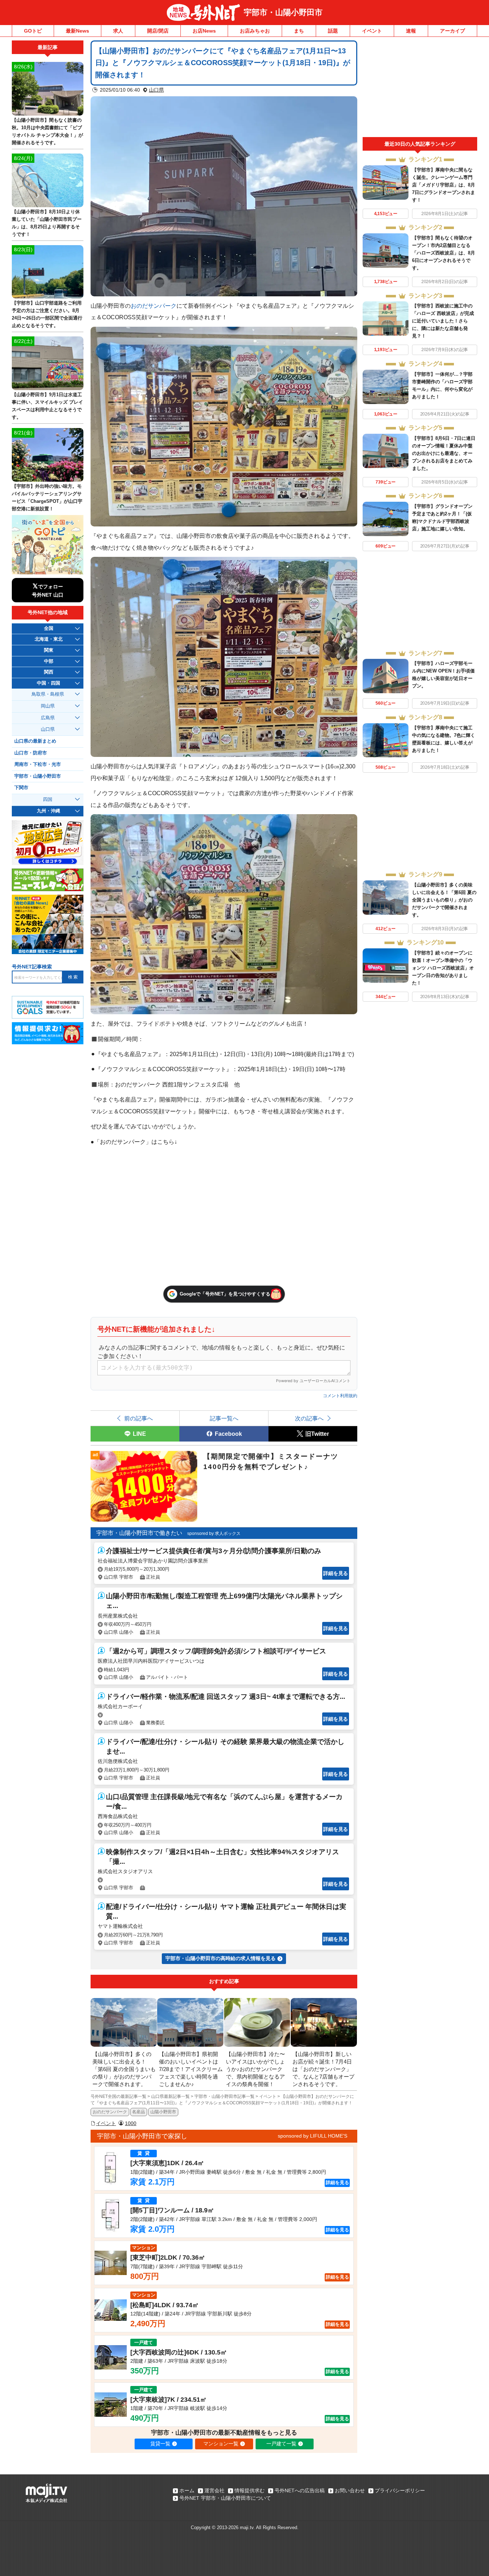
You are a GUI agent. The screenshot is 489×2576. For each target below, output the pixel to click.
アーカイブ (452, 31)
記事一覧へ (224, 1418)
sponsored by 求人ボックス (214, 1534)
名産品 (139, 2112)
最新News (78, 31)
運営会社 (214, 2490)
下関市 (21, 788)
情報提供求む (250, 2490)
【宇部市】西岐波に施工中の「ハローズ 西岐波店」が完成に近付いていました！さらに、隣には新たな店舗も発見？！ (443, 321)
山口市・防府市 (31, 753)
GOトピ (33, 31)
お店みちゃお (255, 31)
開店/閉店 (158, 31)
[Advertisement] (420, 89)
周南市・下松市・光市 (38, 764)
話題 (333, 31)
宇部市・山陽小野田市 (283, 12)
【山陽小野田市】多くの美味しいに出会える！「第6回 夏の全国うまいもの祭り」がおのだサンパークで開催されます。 (444, 900)
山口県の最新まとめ (35, 741)
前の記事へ (139, 1418)
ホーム (187, 2490)
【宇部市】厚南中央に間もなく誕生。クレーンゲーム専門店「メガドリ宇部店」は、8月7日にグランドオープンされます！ (444, 185)
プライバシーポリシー (400, 2490)
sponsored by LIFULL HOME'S (313, 2136)
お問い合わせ (350, 2490)
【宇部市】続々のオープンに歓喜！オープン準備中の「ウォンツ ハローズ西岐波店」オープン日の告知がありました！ (443, 968)
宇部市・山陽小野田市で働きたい (139, 1533)
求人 (118, 31)
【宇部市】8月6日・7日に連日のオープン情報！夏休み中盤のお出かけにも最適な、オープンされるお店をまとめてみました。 (444, 453)
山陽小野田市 (163, 2112)
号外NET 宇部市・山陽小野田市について (225, 2498)
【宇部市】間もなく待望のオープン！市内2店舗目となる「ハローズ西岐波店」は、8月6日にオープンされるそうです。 (444, 253)
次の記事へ (309, 1418)
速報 (411, 31)
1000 (131, 2123)
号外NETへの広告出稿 (300, 2490)
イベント (372, 31)
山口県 (156, 90)
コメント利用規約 (340, 1396)
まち (299, 31)
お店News (204, 31)
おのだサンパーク (154, 306)
